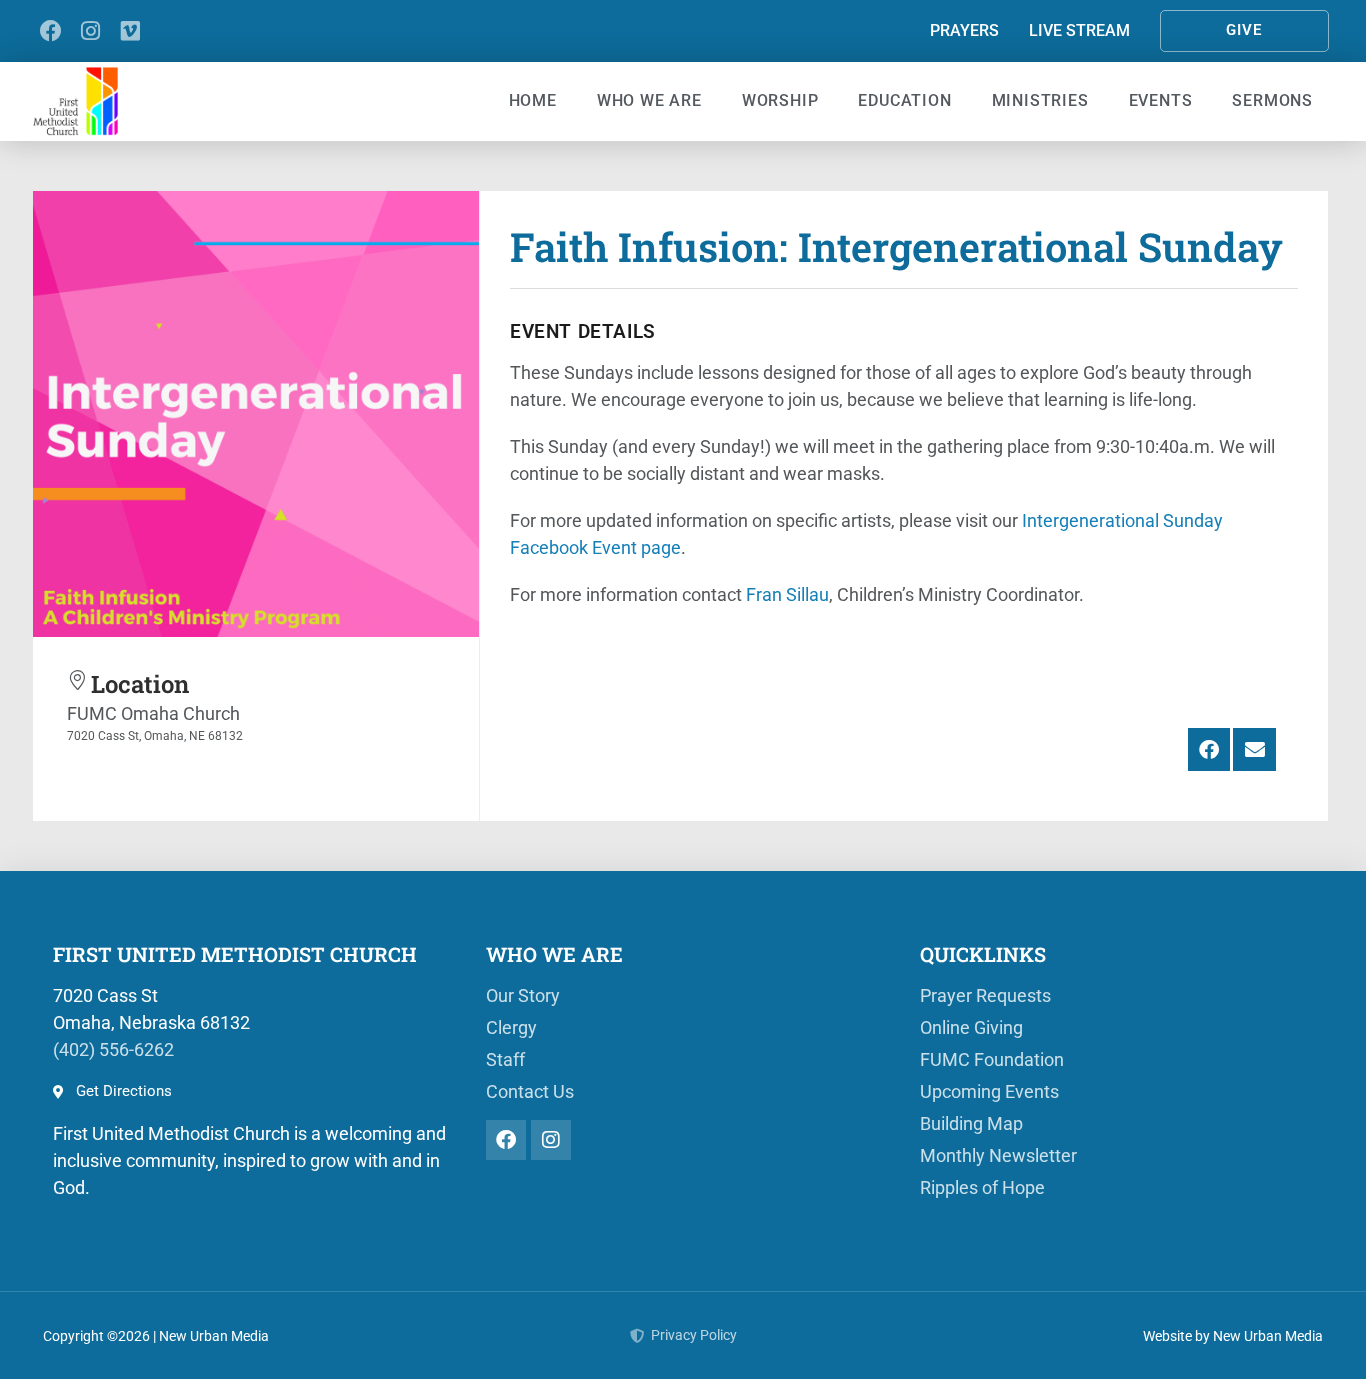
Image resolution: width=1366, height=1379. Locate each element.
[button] (1209, 749)
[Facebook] (50, 30)
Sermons (1272, 100)
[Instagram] (90, 30)
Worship (780, 100)
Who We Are (649, 100)
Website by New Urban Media (1233, 1336)
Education (904, 100)
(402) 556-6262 (113, 1049)
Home (533, 100)
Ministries (1040, 100)
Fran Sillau (787, 594)
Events (1161, 100)
